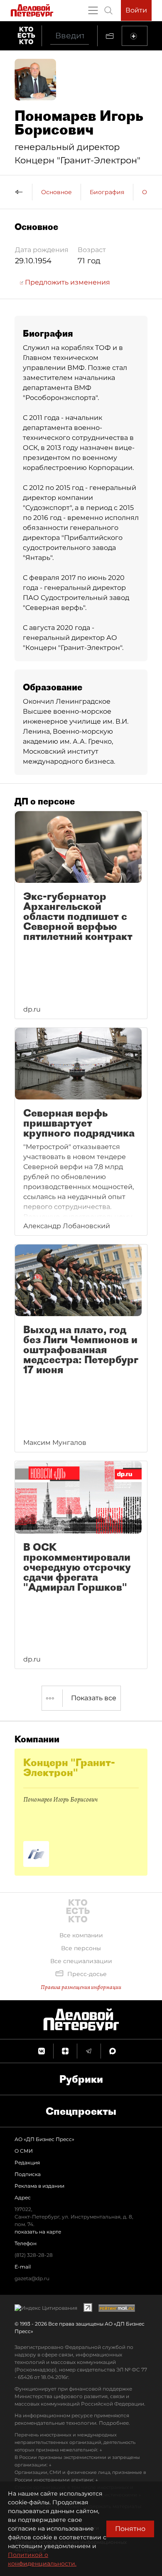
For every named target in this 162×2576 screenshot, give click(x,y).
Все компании (81, 1935)
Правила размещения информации (81, 1987)
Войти (136, 10)
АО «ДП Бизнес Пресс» (44, 2139)
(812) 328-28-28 (34, 2255)
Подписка (28, 2174)
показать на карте (38, 2232)
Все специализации (81, 1961)
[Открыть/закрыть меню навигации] (93, 10)
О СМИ (24, 2151)
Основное (56, 192)
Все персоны (81, 1948)
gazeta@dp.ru (32, 2278)
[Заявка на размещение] (135, 36)
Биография (107, 192)
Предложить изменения (67, 282)
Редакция (27, 2162)
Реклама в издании (39, 2186)
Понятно (130, 2529)
